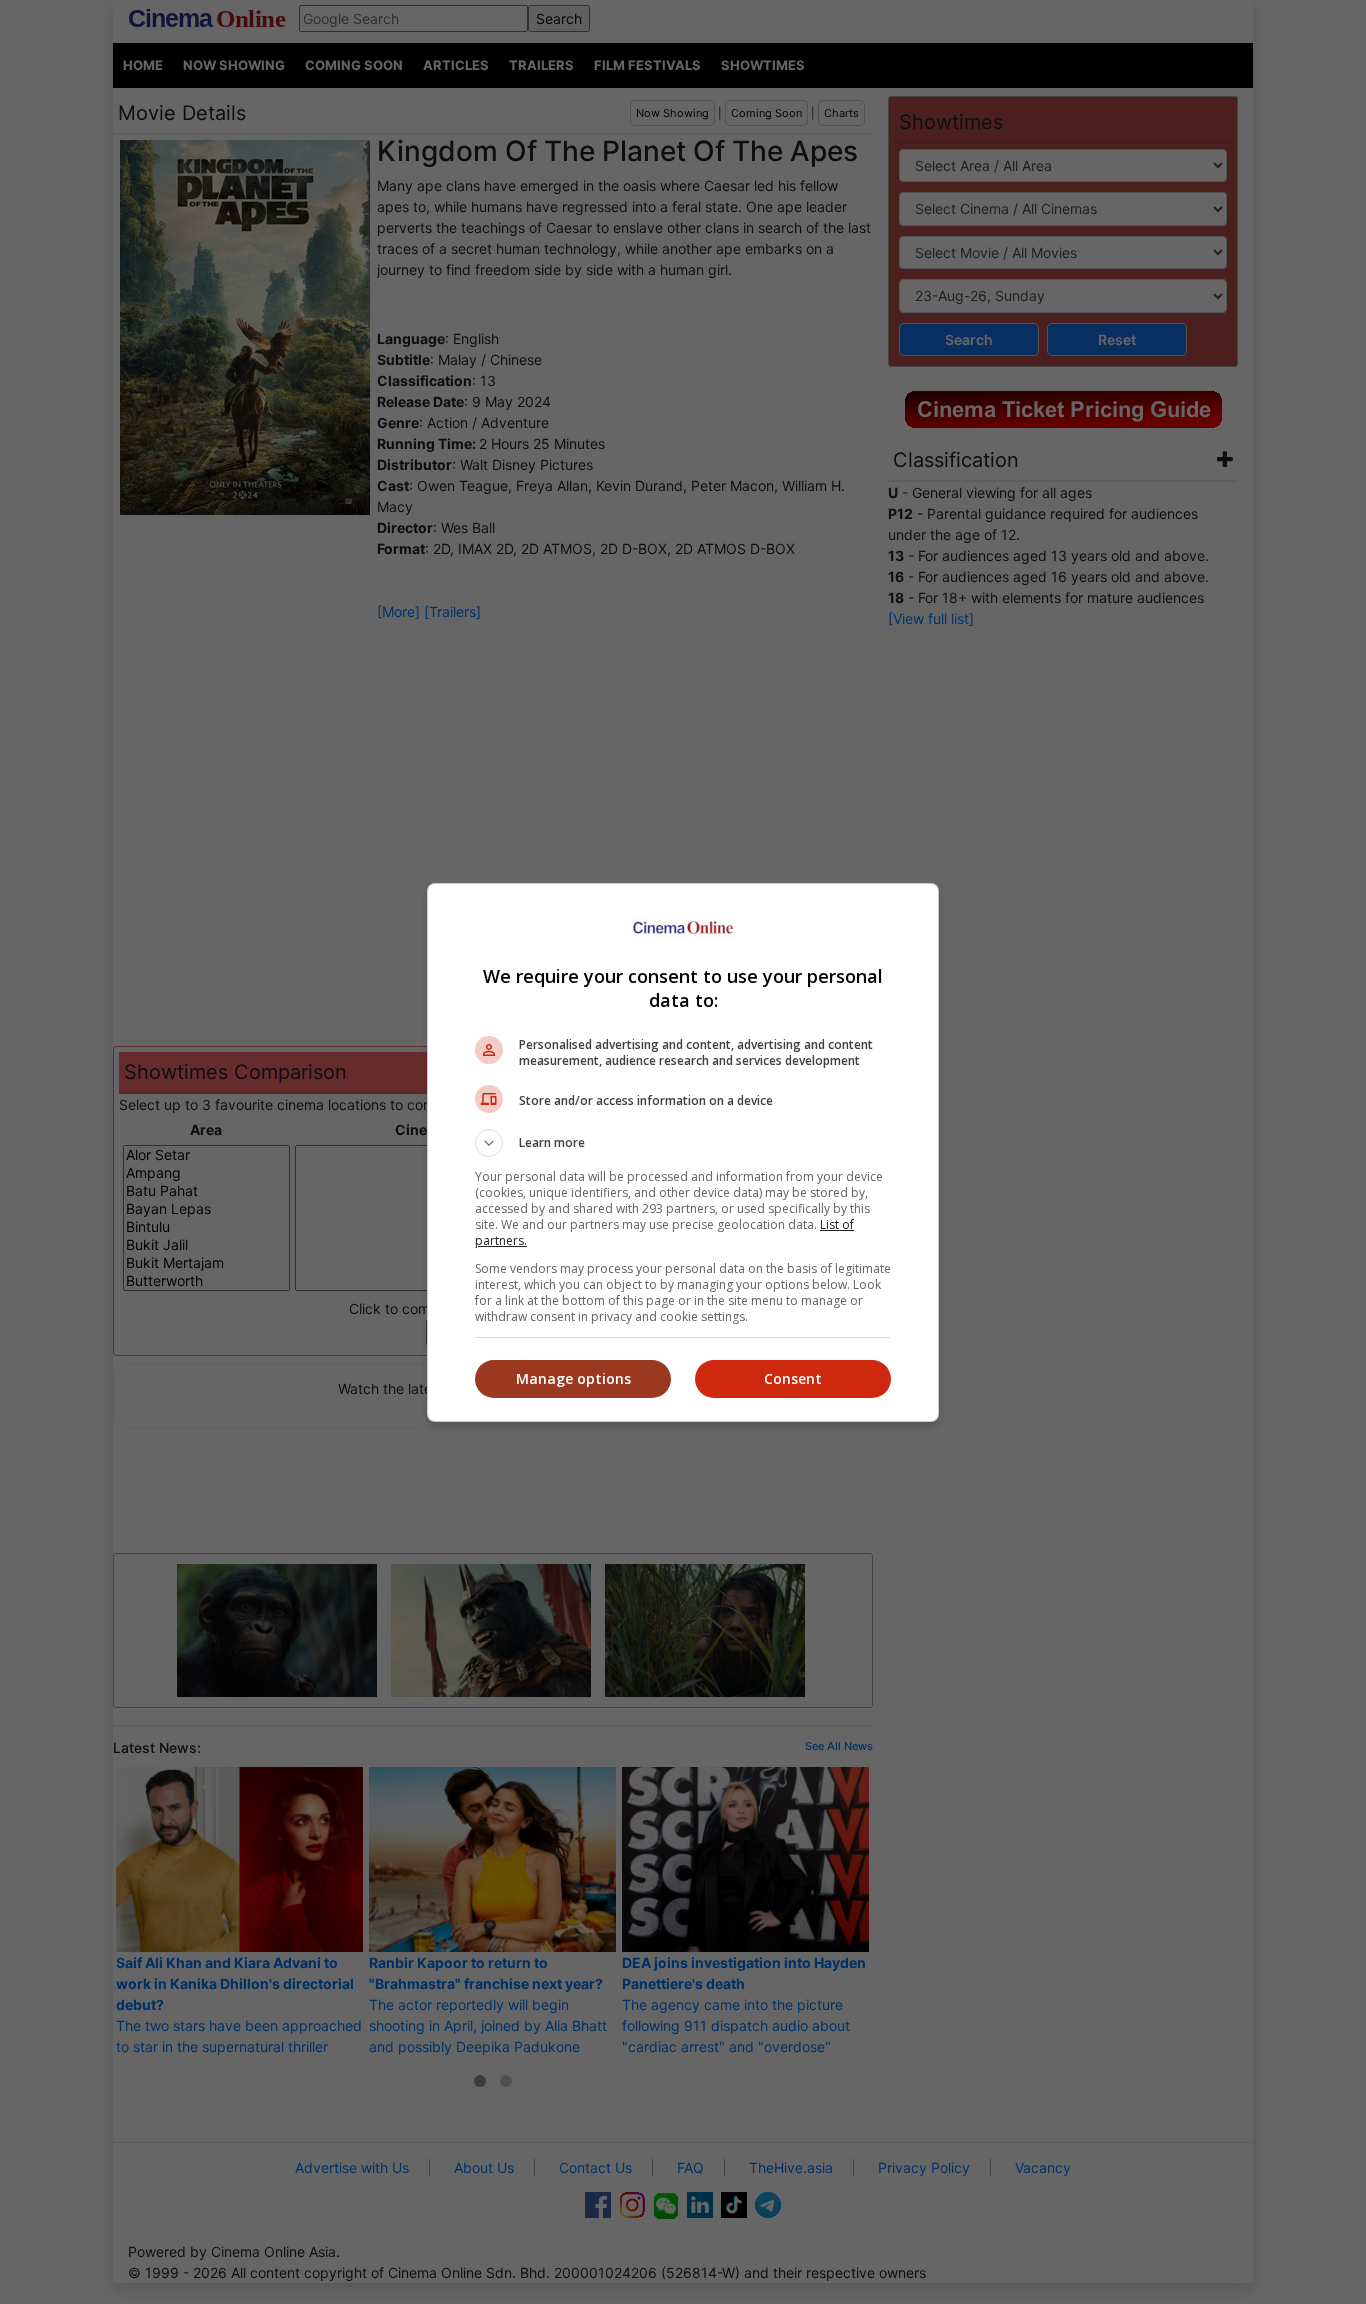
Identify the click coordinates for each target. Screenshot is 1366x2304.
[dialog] (683, 1152)
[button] (683, 1143)
